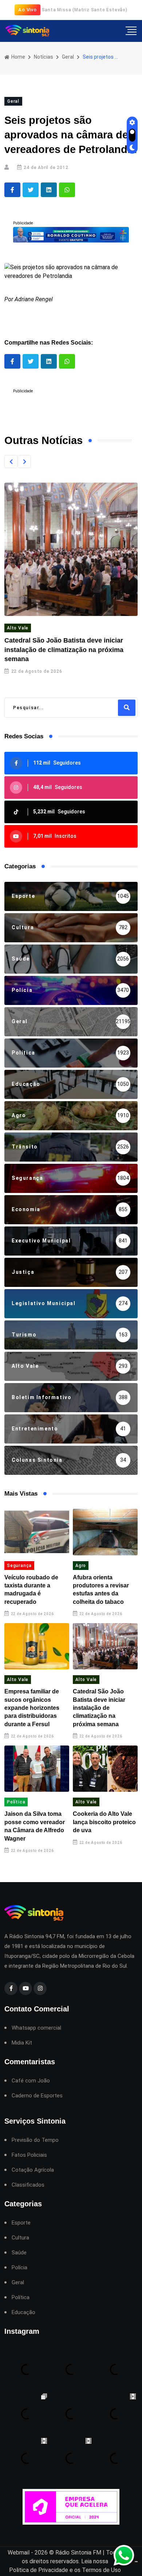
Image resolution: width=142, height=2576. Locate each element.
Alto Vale (18, 628)
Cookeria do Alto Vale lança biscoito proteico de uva (104, 1822)
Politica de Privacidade (39, 2570)
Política (16, 1802)
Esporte (21, 2223)
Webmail (19, 2553)
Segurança (19, 1566)
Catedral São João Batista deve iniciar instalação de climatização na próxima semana (64, 649)
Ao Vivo (27, 10)
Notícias (44, 57)
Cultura (20, 2238)
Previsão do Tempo (35, 2140)
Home (18, 57)
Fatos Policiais (29, 2155)
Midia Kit (22, 2043)
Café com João (31, 2081)
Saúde (19, 2253)
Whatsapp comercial (36, 2028)
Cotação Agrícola (33, 2170)
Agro (81, 1566)
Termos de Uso (101, 2570)
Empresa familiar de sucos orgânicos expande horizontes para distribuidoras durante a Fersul (32, 1708)
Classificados (28, 2185)
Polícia (19, 2268)
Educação (23, 2312)
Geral (68, 57)
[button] (11, 462)
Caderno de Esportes (37, 2096)
